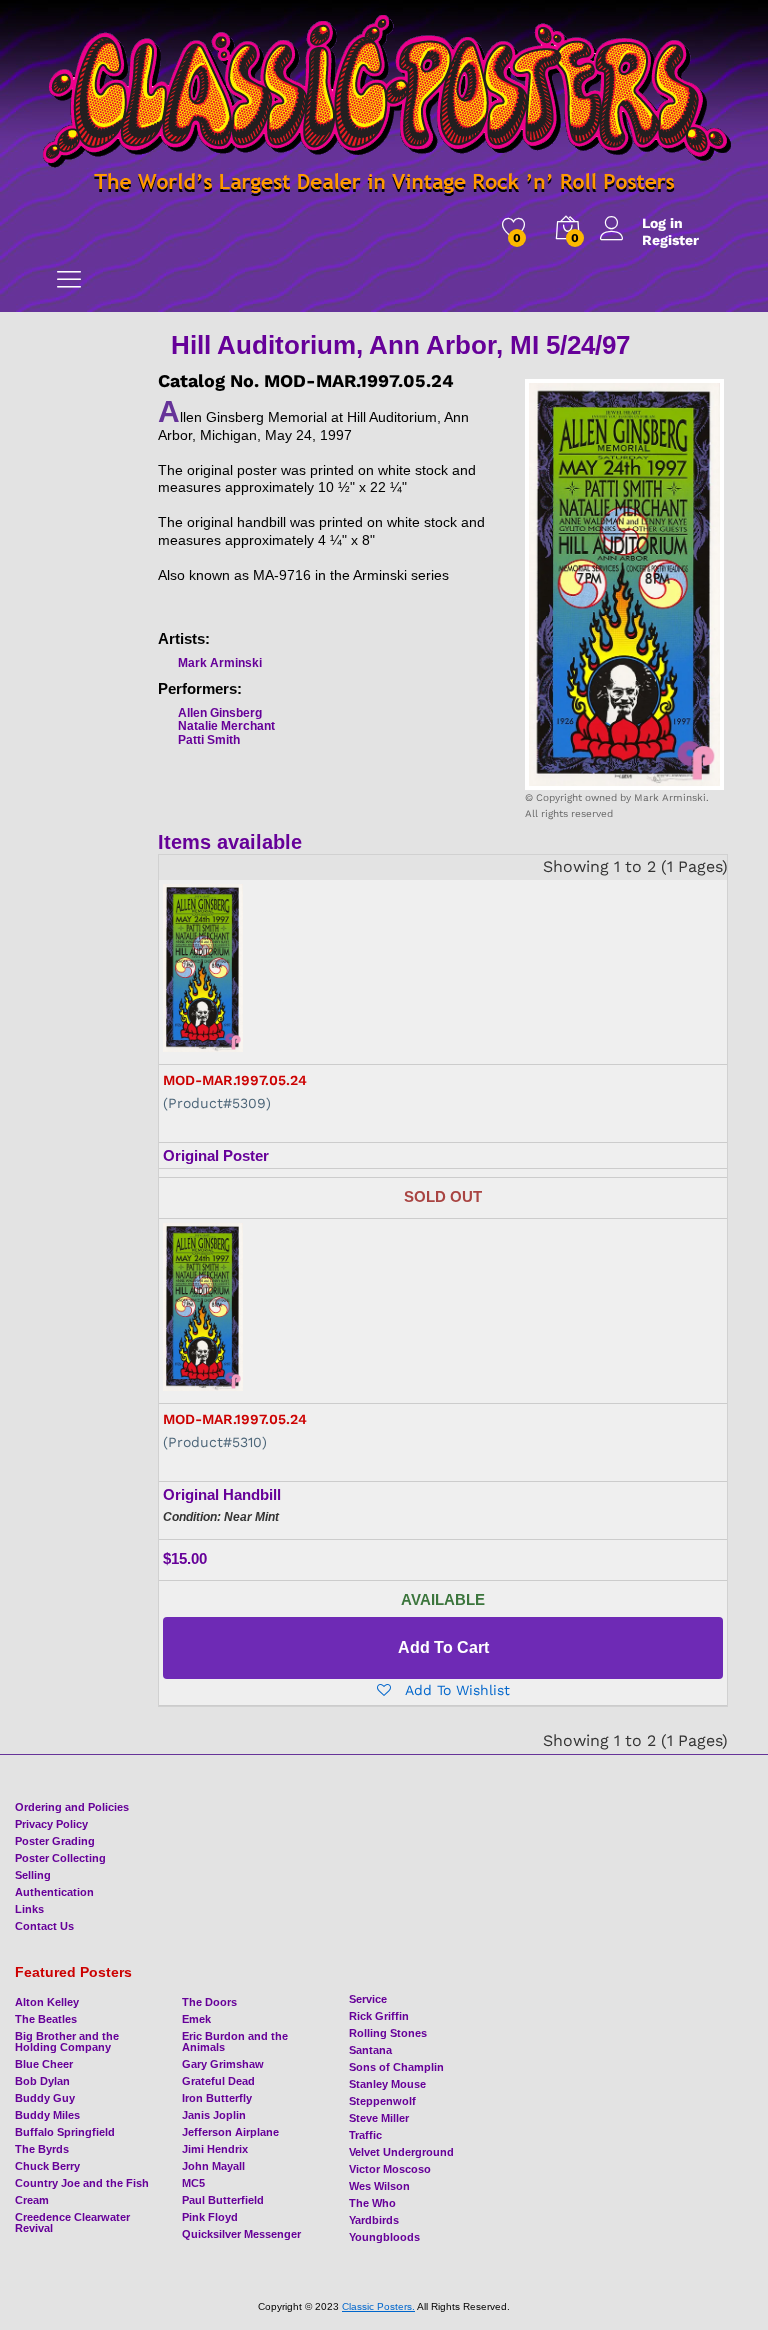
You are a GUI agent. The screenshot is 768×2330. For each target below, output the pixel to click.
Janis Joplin (214, 2115)
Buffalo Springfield (65, 2132)
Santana (370, 2050)
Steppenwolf (382, 2101)
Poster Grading (55, 1841)
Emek (196, 2019)
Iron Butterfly (217, 2098)
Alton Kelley (47, 2002)
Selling (33, 1875)
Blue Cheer (44, 2064)
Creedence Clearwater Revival (72, 2222)
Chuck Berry (47, 2166)
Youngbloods (384, 2237)
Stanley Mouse (387, 2084)
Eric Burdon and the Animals (235, 2041)
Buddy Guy (45, 2098)
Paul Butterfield (223, 2200)
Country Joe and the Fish (82, 2183)
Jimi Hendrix (215, 2149)
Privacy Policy (51, 1824)
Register (670, 240)
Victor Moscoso (390, 2169)
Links (29, 1909)
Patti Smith (209, 740)
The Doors (209, 2002)
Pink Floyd (210, 2217)
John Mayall (213, 2166)
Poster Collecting (60, 1858)
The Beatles (46, 2019)
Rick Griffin (379, 2016)
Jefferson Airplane (230, 2132)
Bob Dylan (42, 2081)
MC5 (193, 2183)
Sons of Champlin (396, 2067)
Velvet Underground (401, 2152)
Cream (32, 2200)
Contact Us (44, 1926)
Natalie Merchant (226, 726)
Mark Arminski (220, 663)
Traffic (365, 2135)
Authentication (54, 1892)
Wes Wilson (379, 2186)
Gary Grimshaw (223, 2064)
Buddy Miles (47, 2115)
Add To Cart (443, 1647)
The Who (372, 2203)
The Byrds (42, 2149)
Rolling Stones (388, 2033)
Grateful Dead (218, 2081)
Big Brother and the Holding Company (67, 2041)
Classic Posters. (378, 2306)
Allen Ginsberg (220, 713)
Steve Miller (379, 2118)
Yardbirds (374, 2220)
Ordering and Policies (72, 1807)
